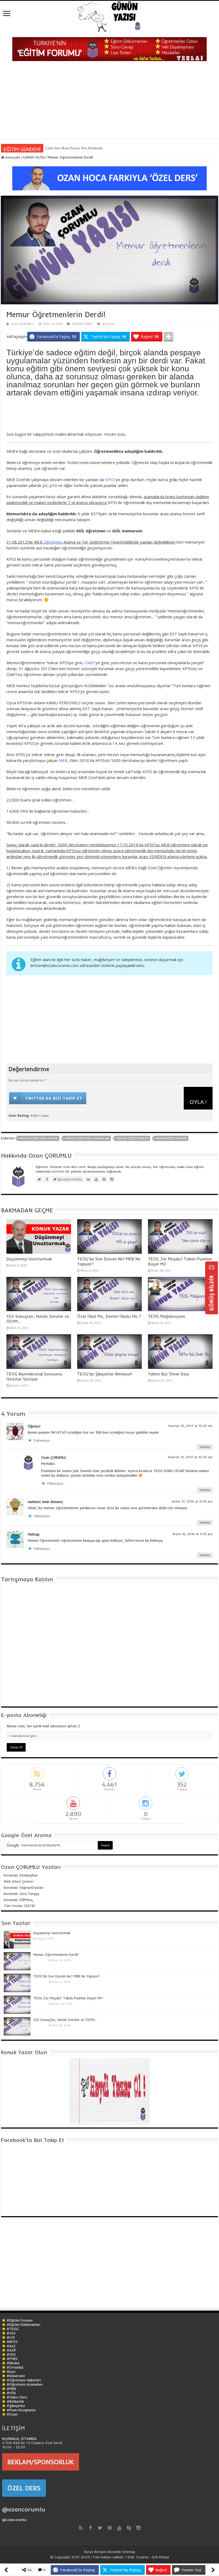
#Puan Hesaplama (21, 2410)
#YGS (11, 2333)
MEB (63, 760)
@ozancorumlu (24, 2509)
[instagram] (138, 2528)
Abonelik (114, 2552)
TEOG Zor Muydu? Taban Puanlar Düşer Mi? (68, 1998)
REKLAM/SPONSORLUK (41, 2462)
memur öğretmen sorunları (87, 1138)
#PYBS (12, 2359)
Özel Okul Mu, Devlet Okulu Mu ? (109, 1316)
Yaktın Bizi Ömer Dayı (169, 1374)
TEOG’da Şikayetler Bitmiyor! (105, 1374)
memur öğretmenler (132, 1138)
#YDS (11, 2354)
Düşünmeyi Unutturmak (29, 1259)
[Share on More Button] (169, 337)
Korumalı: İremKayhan (21, 1875)
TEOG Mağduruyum (167, 1316)
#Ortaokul (15, 2367)
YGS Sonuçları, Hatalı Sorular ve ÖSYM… (65, 2020)
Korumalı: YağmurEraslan (24, 1887)
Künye (89, 2552)
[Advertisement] (109, 101)
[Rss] (81, 2528)
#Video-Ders (17, 2397)
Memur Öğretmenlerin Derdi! (56, 1954)
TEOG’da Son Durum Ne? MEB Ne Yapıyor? (67, 1976)
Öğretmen (53, 542)
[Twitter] (100, 2528)
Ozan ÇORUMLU (22, 324)
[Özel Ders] (109, 178)
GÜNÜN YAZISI (34, 157)
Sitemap (129, 2552)
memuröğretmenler (171, 1138)
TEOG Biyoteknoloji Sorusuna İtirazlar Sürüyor (34, 1377)
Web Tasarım (138, 2557)
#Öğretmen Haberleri (24, 2380)
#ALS (11, 2346)
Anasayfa (12, 157)
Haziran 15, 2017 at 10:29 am (190, 1426)
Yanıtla (205, 1447)
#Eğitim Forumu (20, 2320)
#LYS (11, 2337)
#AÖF (11, 2350)
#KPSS (12, 2342)
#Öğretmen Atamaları (25, 2384)
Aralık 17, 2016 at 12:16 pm (192, 1501)
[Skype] (129, 2528)
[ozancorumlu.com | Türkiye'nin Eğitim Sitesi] (109, 15)
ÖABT (90, 663)
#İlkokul (13, 2363)
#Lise (11, 2372)
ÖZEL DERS (24, 2488)
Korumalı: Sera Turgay (21, 1894)
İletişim (100, 2552)
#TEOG (13, 2329)
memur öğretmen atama (38, 1138)
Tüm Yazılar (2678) (19, 1906)
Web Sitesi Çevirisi (18, 1881)
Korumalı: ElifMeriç (18, 1900)
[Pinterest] (109, 2528)
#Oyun (12, 2414)
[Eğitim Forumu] (109, 49)
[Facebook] (90, 2528)
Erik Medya (161, 2557)
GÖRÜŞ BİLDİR (212, 1292)
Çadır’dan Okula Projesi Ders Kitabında (74, 148)
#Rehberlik (15, 2401)
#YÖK (11, 2393)
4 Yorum (109, 324)
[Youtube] (119, 2528)
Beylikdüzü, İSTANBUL (19, 2439)
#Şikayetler (16, 2406)
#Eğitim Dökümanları (24, 2325)
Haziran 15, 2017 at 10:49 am (190, 1457)
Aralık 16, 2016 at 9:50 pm (192, 1534)
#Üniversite (16, 2376)
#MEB (11, 2389)
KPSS (110, 479)
